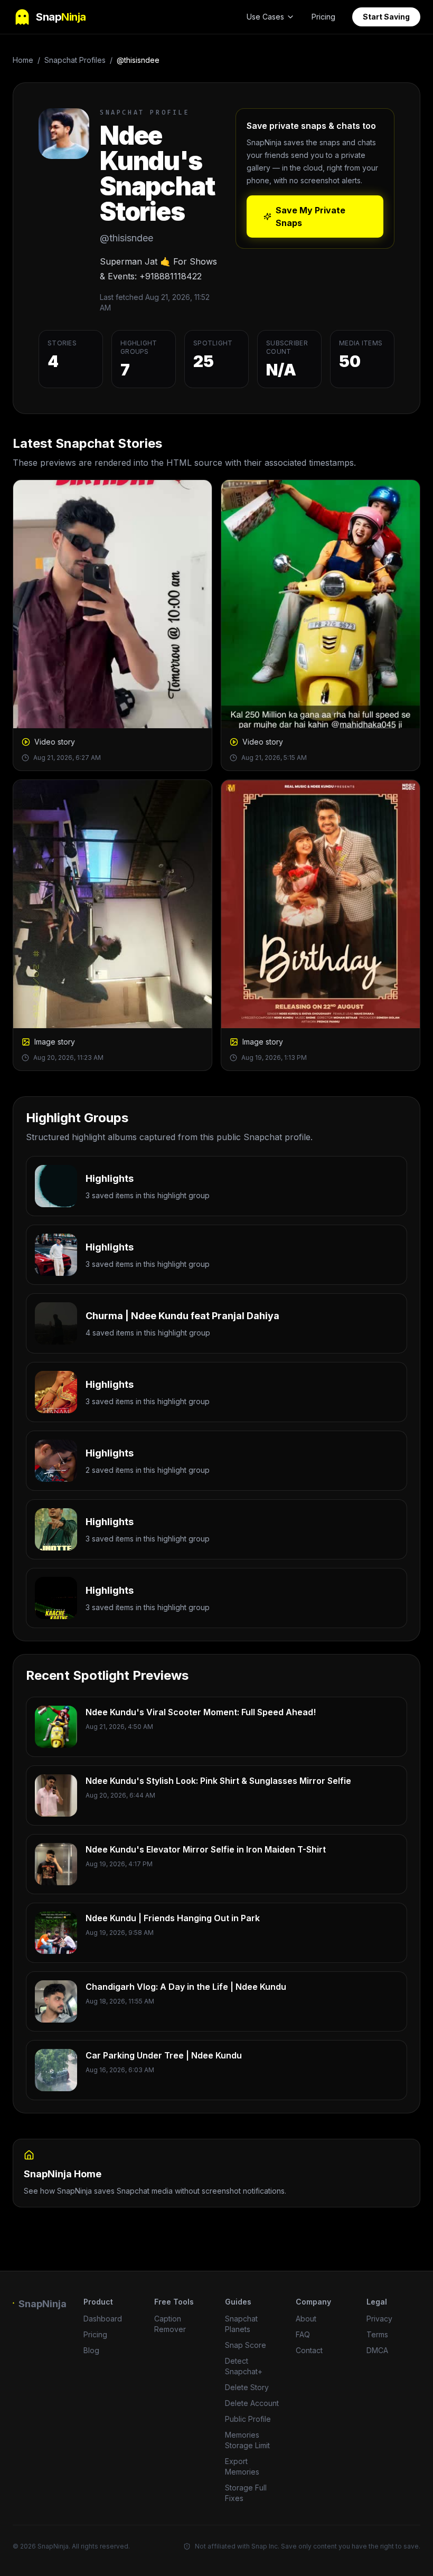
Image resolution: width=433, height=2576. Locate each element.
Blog (91, 2350)
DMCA (377, 2350)
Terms (377, 2334)
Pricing (323, 17)
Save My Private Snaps (310, 217)
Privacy (379, 2319)
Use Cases (265, 17)
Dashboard (103, 2319)
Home (23, 60)
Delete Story (247, 2387)
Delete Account (252, 2403)
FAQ (303, 2334)
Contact (309, 2350)
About (306, 2319)
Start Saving (386, 17)
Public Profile (248, 2419)
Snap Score (246, 2345)
